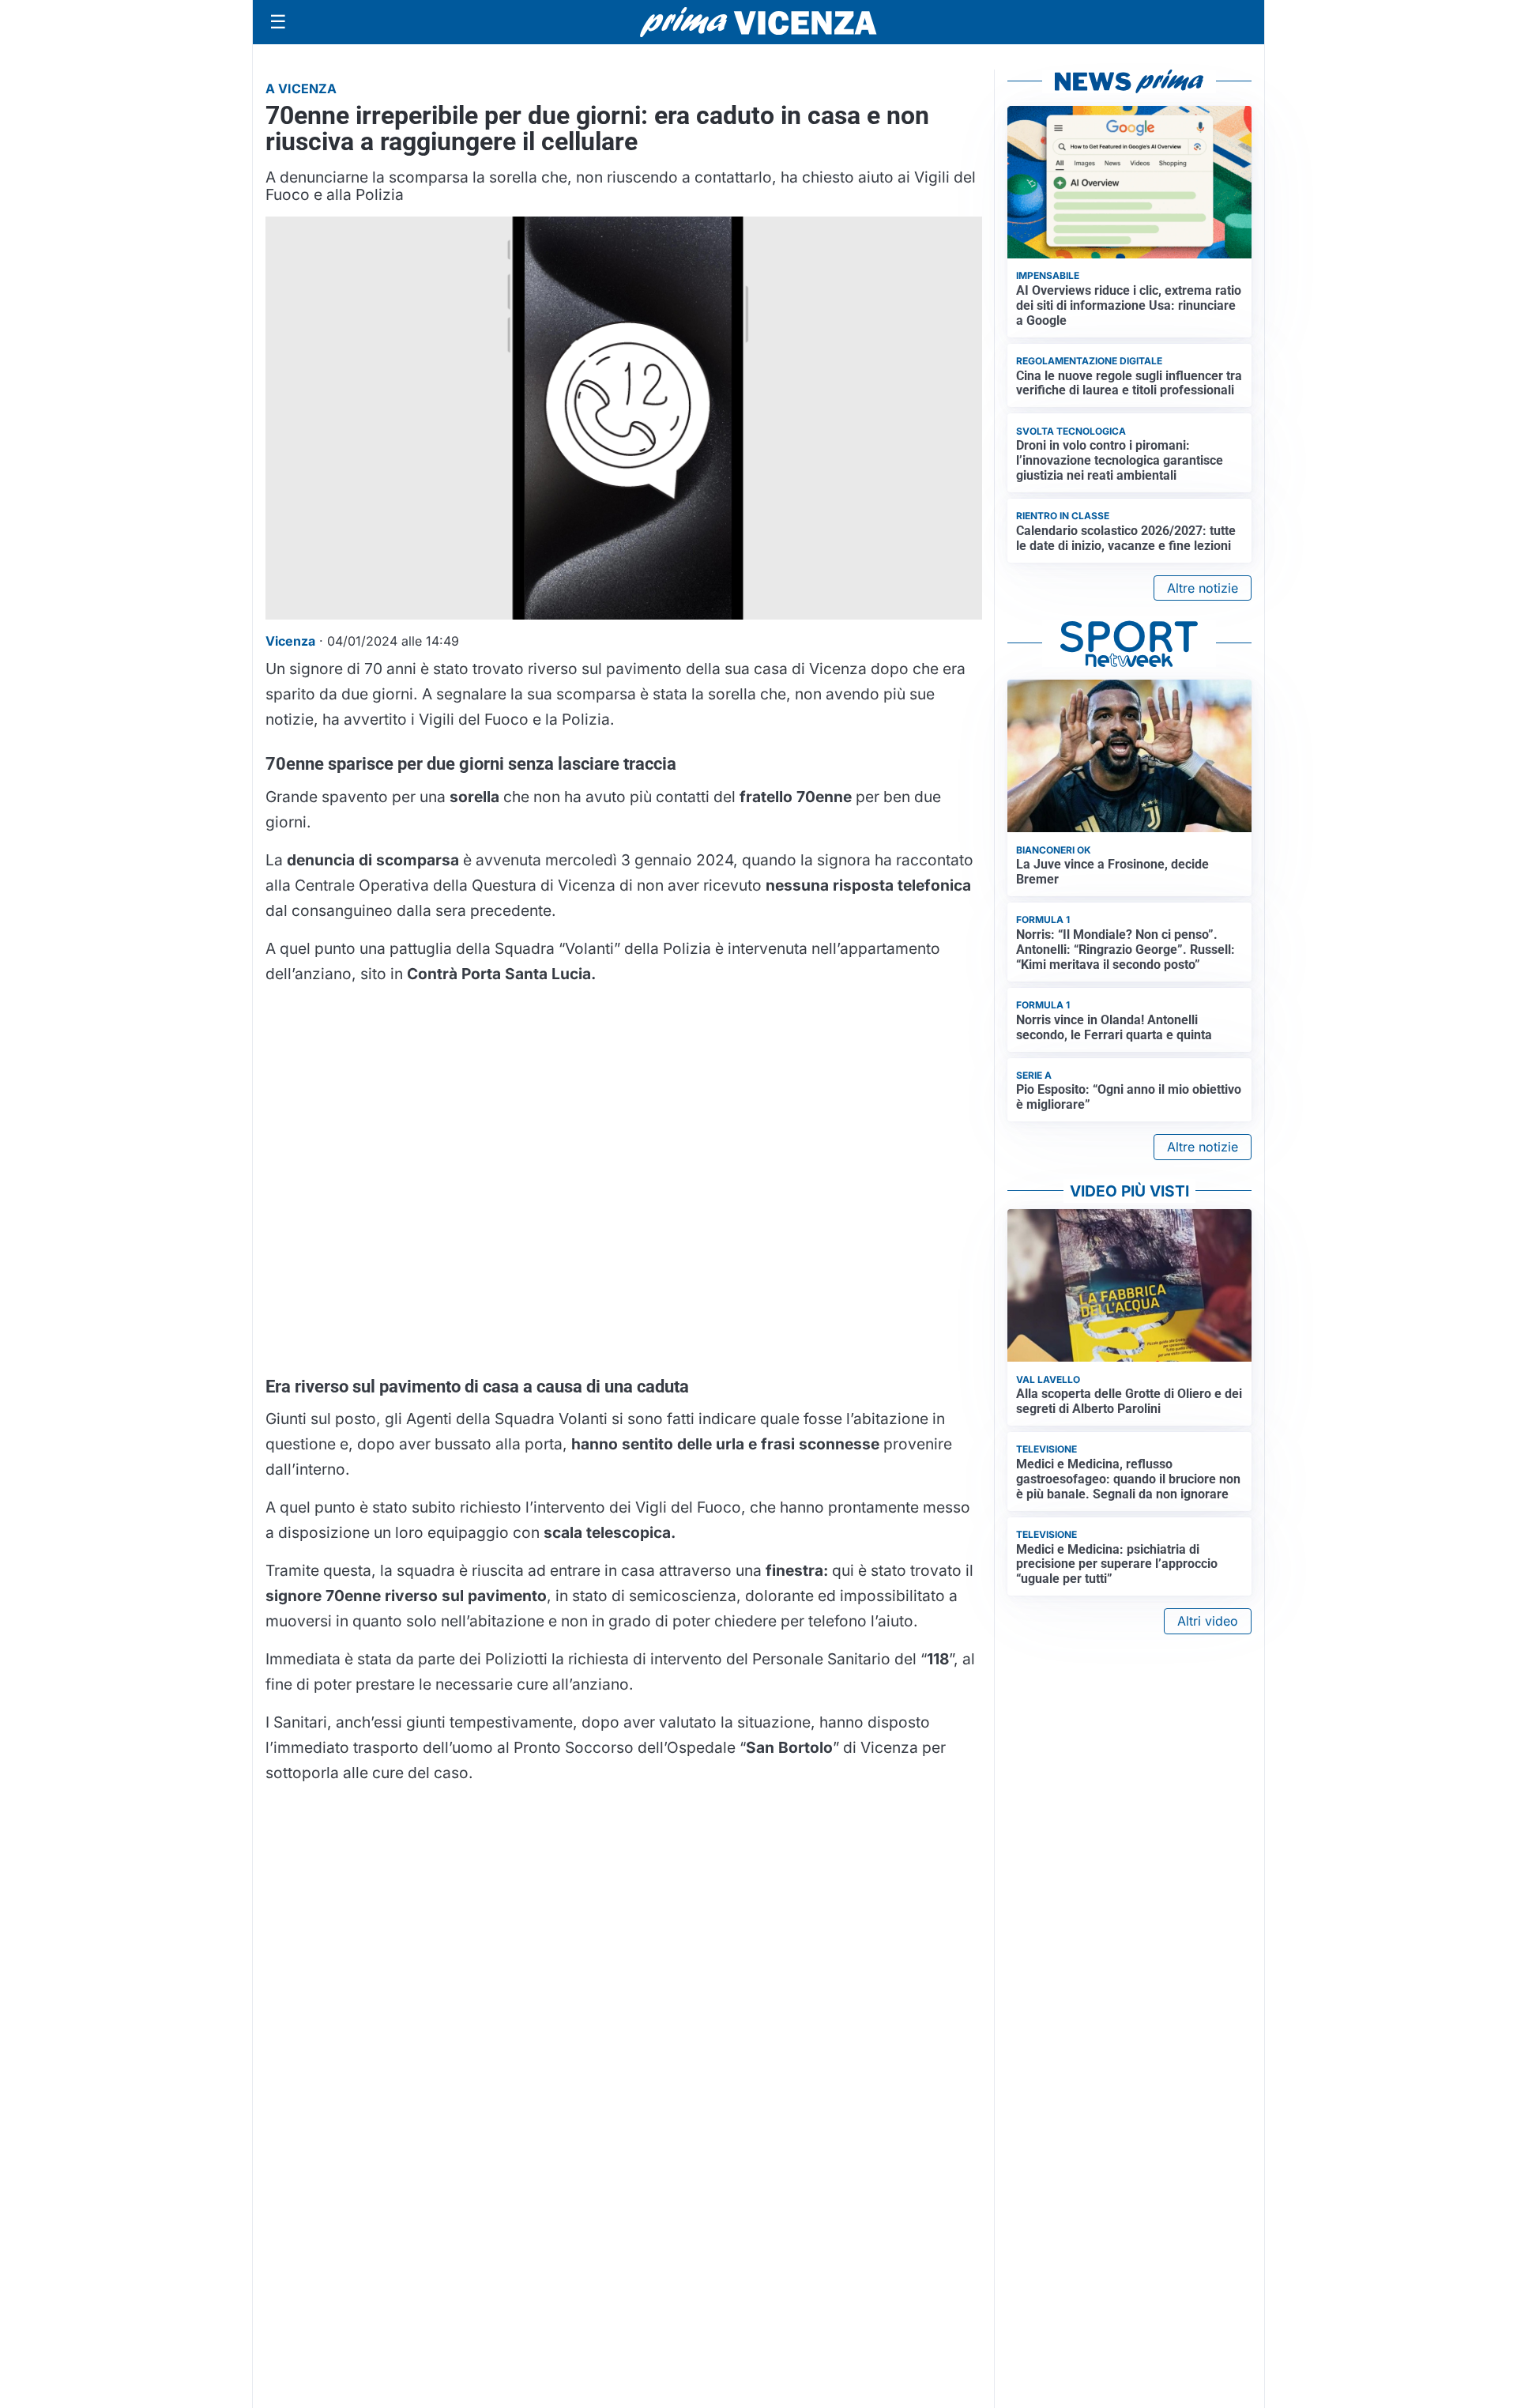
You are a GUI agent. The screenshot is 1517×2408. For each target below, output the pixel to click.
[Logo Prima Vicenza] (758, 22)
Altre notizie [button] (1203, 588)
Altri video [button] (1208, 1621)
